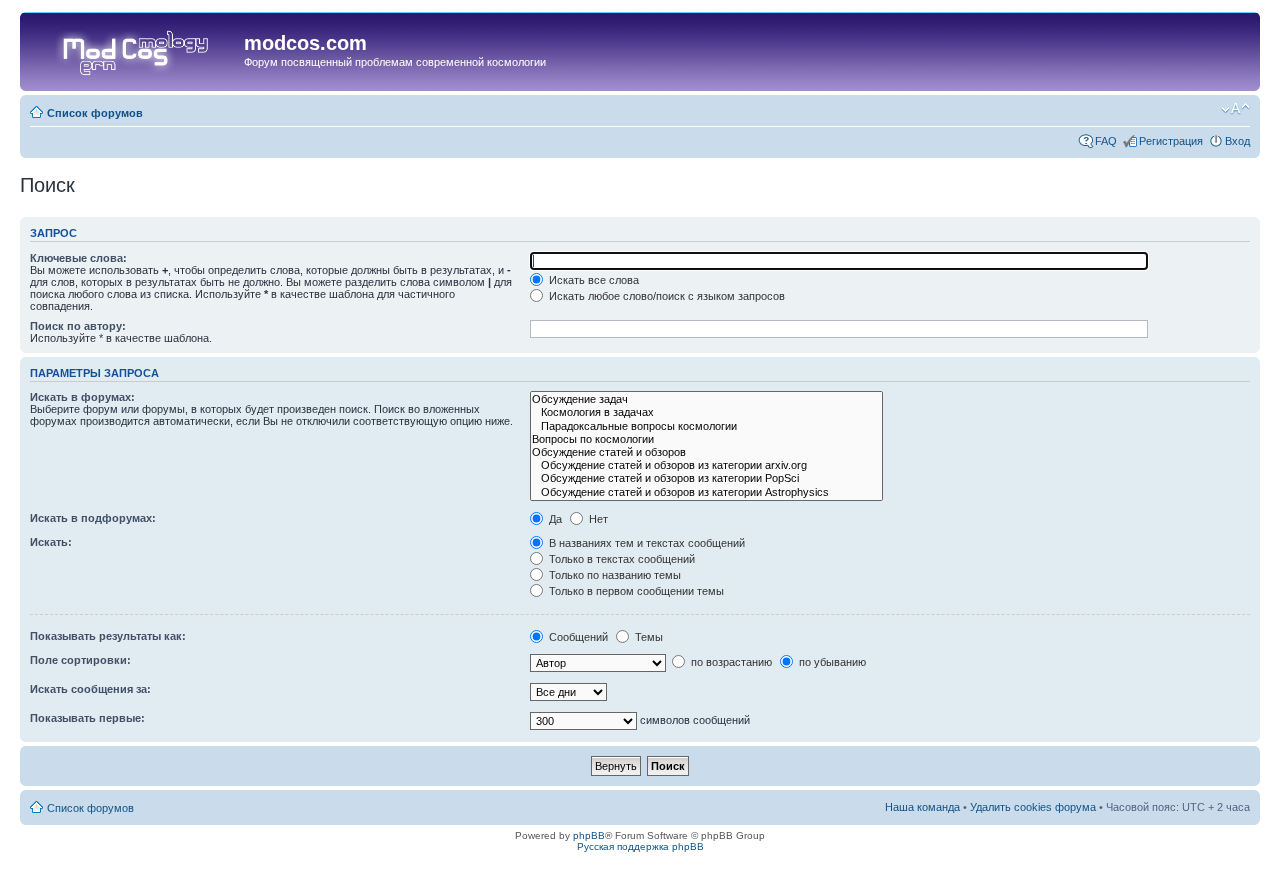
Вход (1237, 141)
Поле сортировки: (80, 660)
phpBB (589, 835)
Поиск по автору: (78, 326)
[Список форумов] (134, 49)
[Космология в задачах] (706, 412)
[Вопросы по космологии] (706, 439)
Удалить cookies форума (1033, 807)
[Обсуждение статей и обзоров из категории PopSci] (706, 478)
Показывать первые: (87, 718)
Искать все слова (592, 280)
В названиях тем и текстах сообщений (645, 543)
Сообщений (577, 637)
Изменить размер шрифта (1235, 109)
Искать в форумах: (82, 397)
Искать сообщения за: (90, 689)
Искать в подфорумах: (93, 518)
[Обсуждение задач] (706, 399)
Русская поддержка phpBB (640, 846)
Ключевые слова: (78, 258)
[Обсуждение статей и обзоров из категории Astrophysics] (706, 492)
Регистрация (1171, 141)
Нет (597, 519)
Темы (647, 637)
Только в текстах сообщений (620, 559)
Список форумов (95, 113)
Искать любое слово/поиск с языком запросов (665, 296)
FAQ (1106, 141)
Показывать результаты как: (108, 636)
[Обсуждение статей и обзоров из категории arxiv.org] (706, 465)
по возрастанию (730, 662)
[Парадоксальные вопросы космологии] (706, 426)
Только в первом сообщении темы (635, 591)
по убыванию (831, 662)
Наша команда (922, 807)
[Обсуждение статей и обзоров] (706, 452)
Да (554, 519)
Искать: (51, 542)
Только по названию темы (613, 575)
